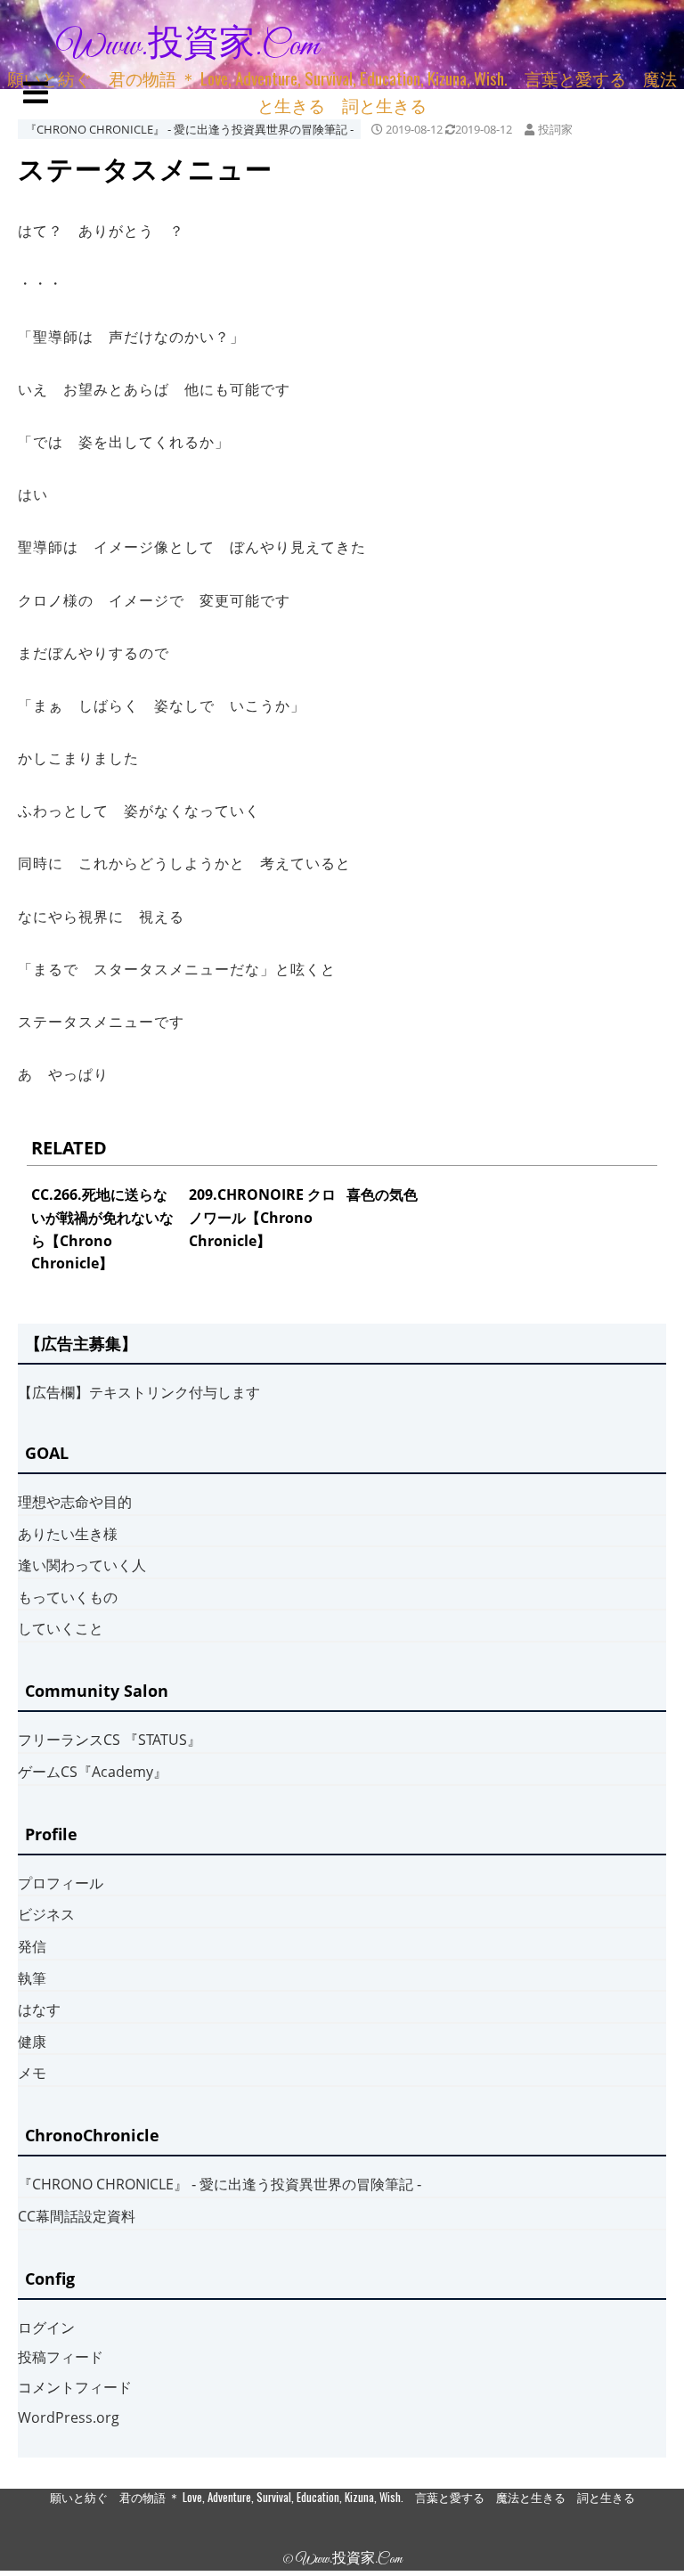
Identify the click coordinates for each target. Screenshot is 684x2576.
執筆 (32, 1978)
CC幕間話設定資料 (77, 2216)
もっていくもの (68, 1597)
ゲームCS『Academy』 (93, 1772)
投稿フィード (61, 2357)
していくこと (61, 1628)
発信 (32, 1946)
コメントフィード (75, 2387)
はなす (39, 2009)
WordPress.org (69, 2417)
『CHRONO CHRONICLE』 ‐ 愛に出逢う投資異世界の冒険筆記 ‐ (189, 129)
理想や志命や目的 (75, 1502)
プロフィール (61, 1883)
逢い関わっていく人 (82, 1565)
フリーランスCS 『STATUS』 (110, 1740)
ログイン (46, 2327)
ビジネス (46, 1914)
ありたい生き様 (68, 1534)
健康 (32, 2042)
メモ (32, 2073)
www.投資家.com (188, 46)
